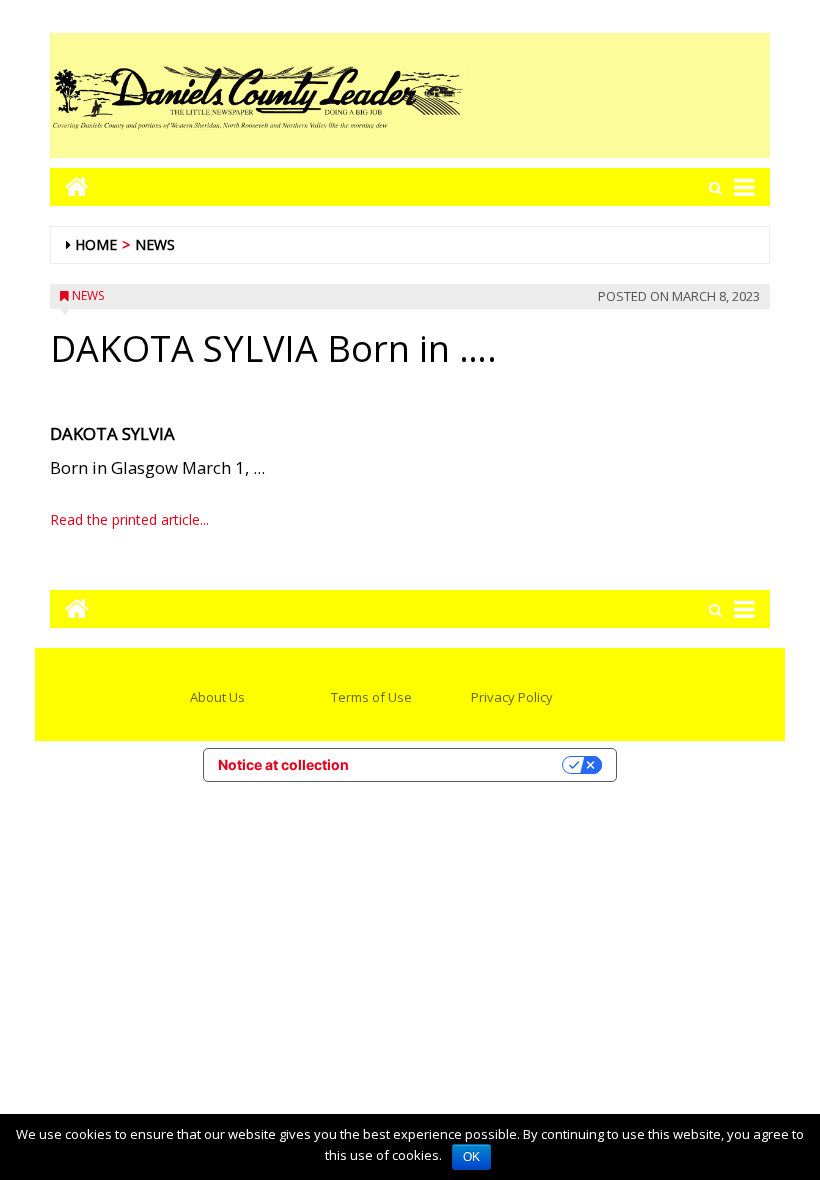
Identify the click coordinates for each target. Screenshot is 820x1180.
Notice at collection (283, 764)
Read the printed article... (129, 519)
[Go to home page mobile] (69, 186)
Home (96, 244)
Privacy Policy (512, 697)
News (155, 244)
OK (471, 1157)
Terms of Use (371, 697)
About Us (217, 697)
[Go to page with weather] (620, 95)
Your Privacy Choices (464, 764)
